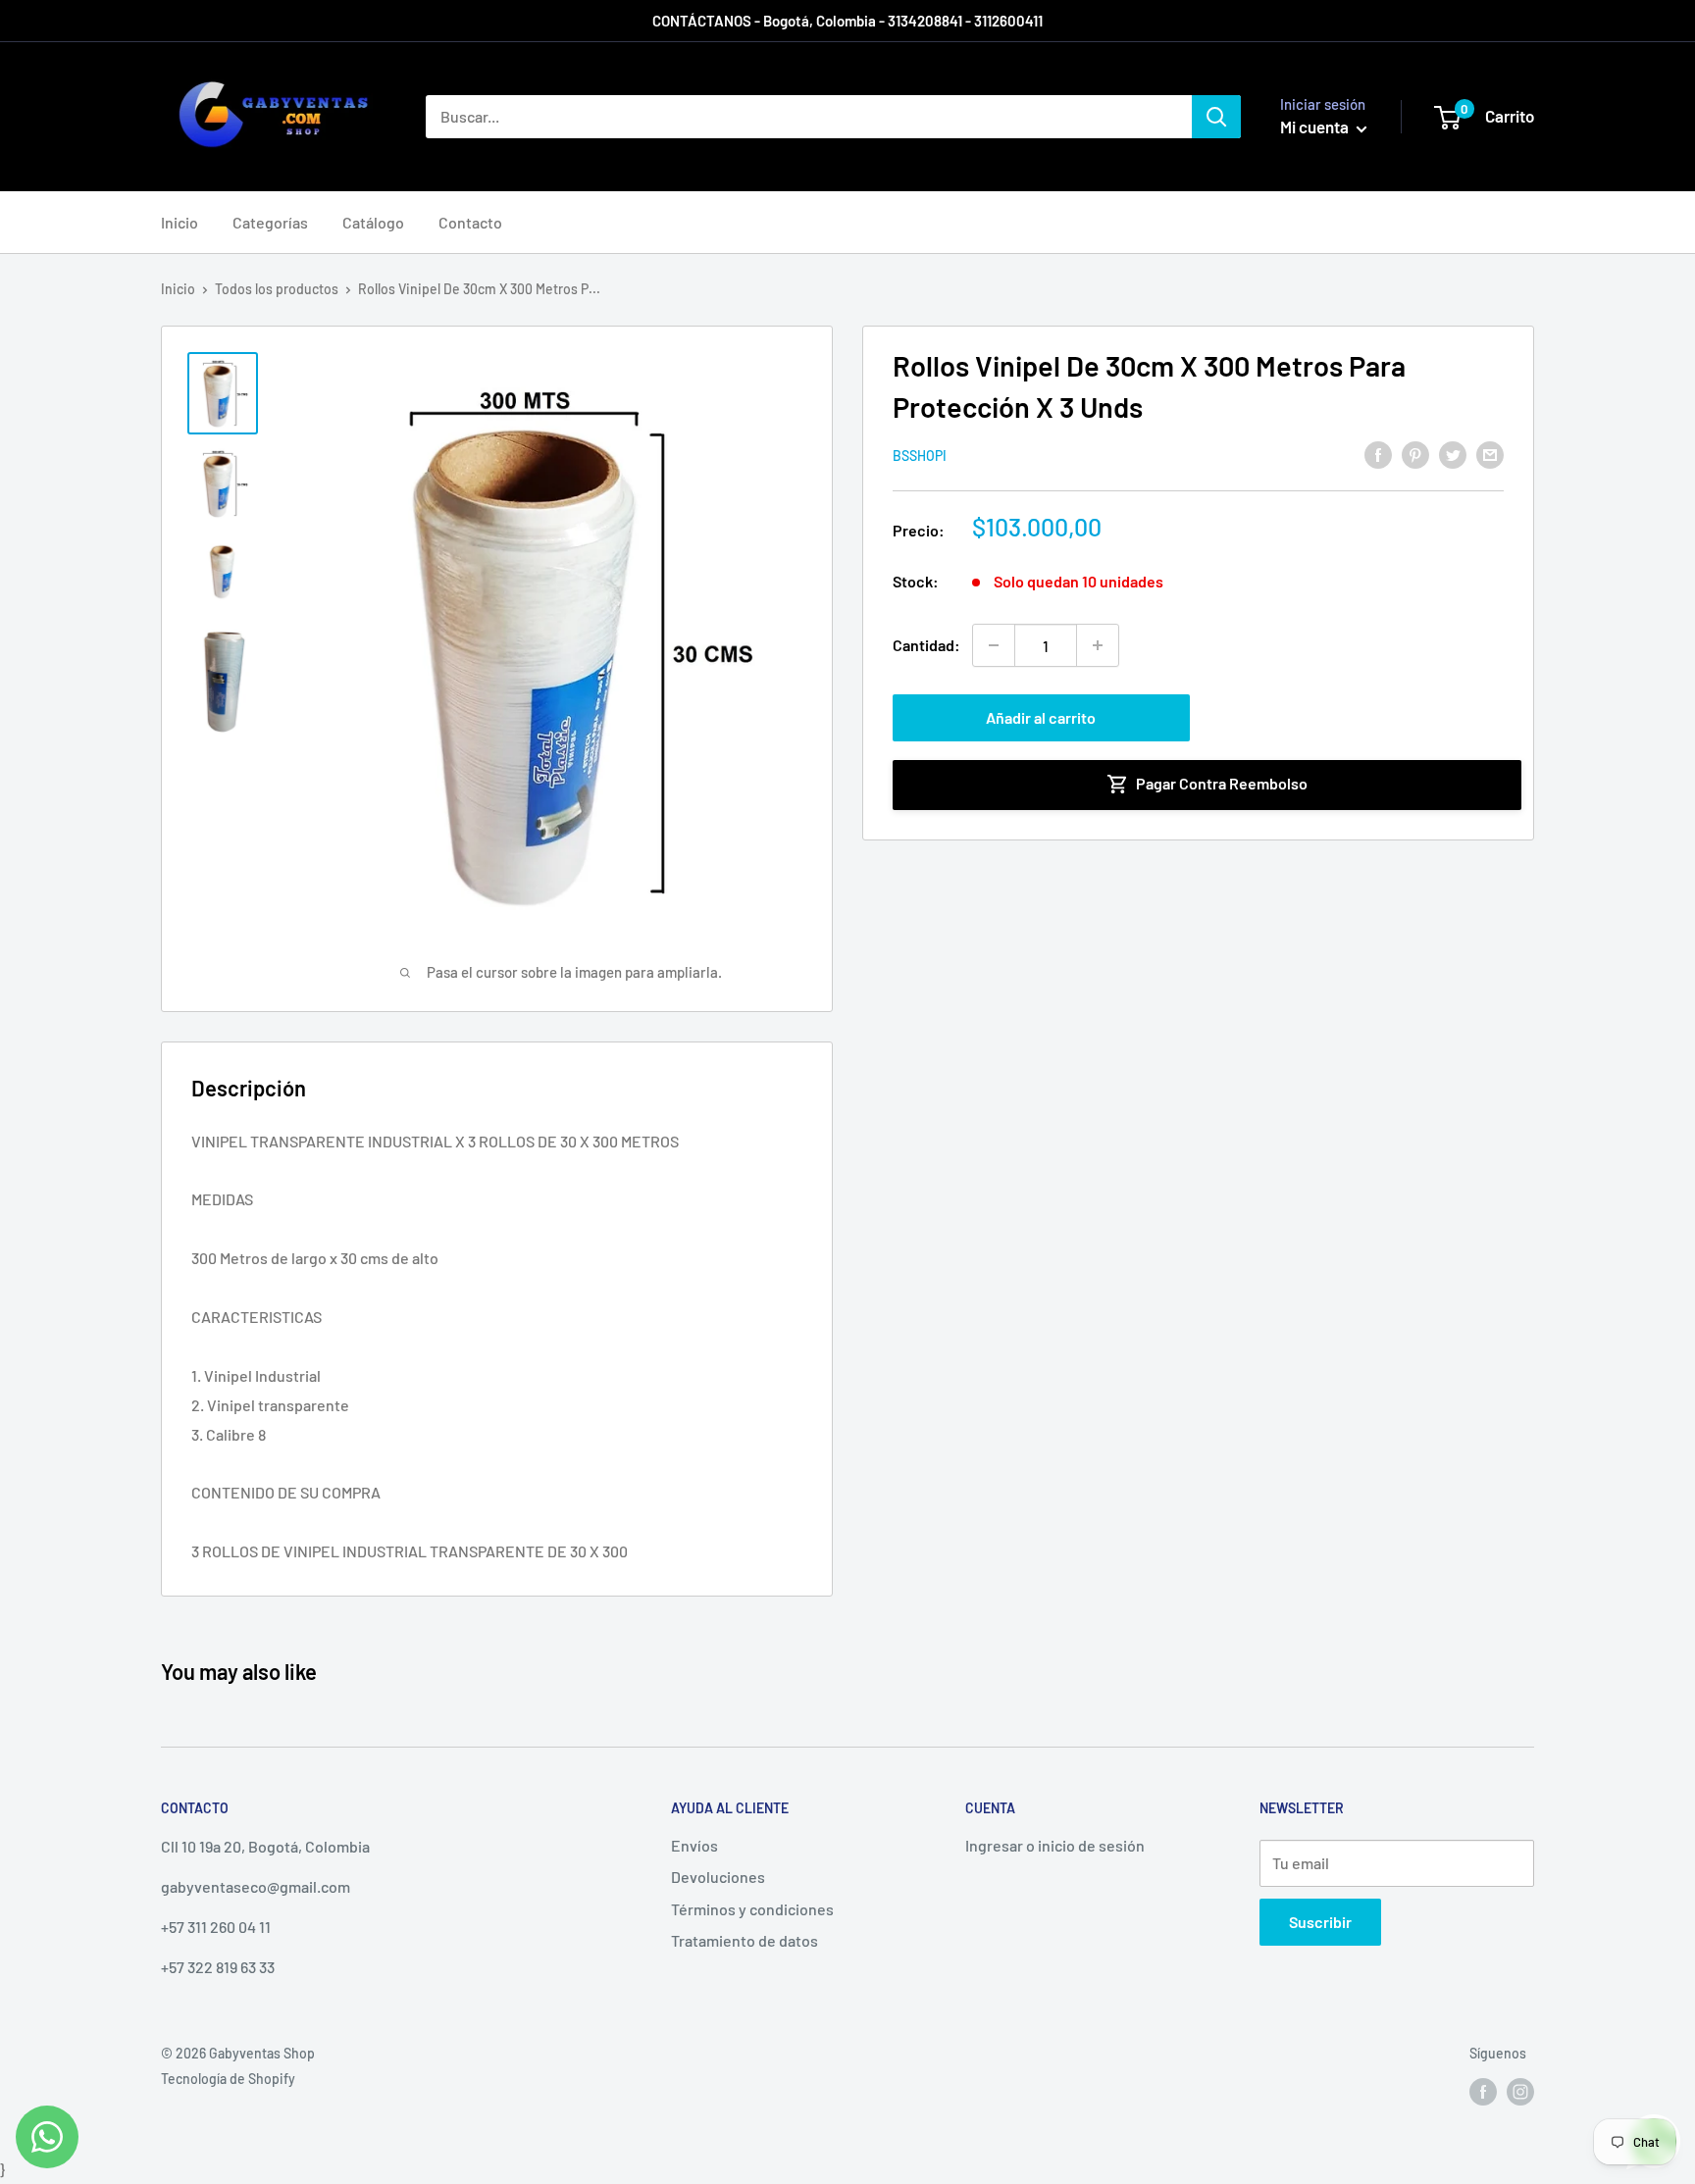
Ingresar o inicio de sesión (1055, 1845)
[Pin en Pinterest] (1415, 454)
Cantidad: (926, 645)
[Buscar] (1216, 117)
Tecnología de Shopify (228, 2079)
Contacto (470, 222)
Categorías (270, 222)
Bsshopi (920, 456)
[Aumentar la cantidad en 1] (1098, 645)
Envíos (694, 1845)
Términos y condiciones (752, 1909)
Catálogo (373, 222)
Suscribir (1320, 1922)
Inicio (180, 222)
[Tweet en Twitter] (1453, 454)
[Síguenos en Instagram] (1520, 2091)
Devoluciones (718, 1877)
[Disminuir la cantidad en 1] (994, 645)
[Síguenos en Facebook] (1483, 2091)
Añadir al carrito (1041, 717)
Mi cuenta (1316, 127)
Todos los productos (277, 289)
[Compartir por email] (1490, 454)
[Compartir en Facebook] (1378, 454)
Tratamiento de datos (745, 1940)
